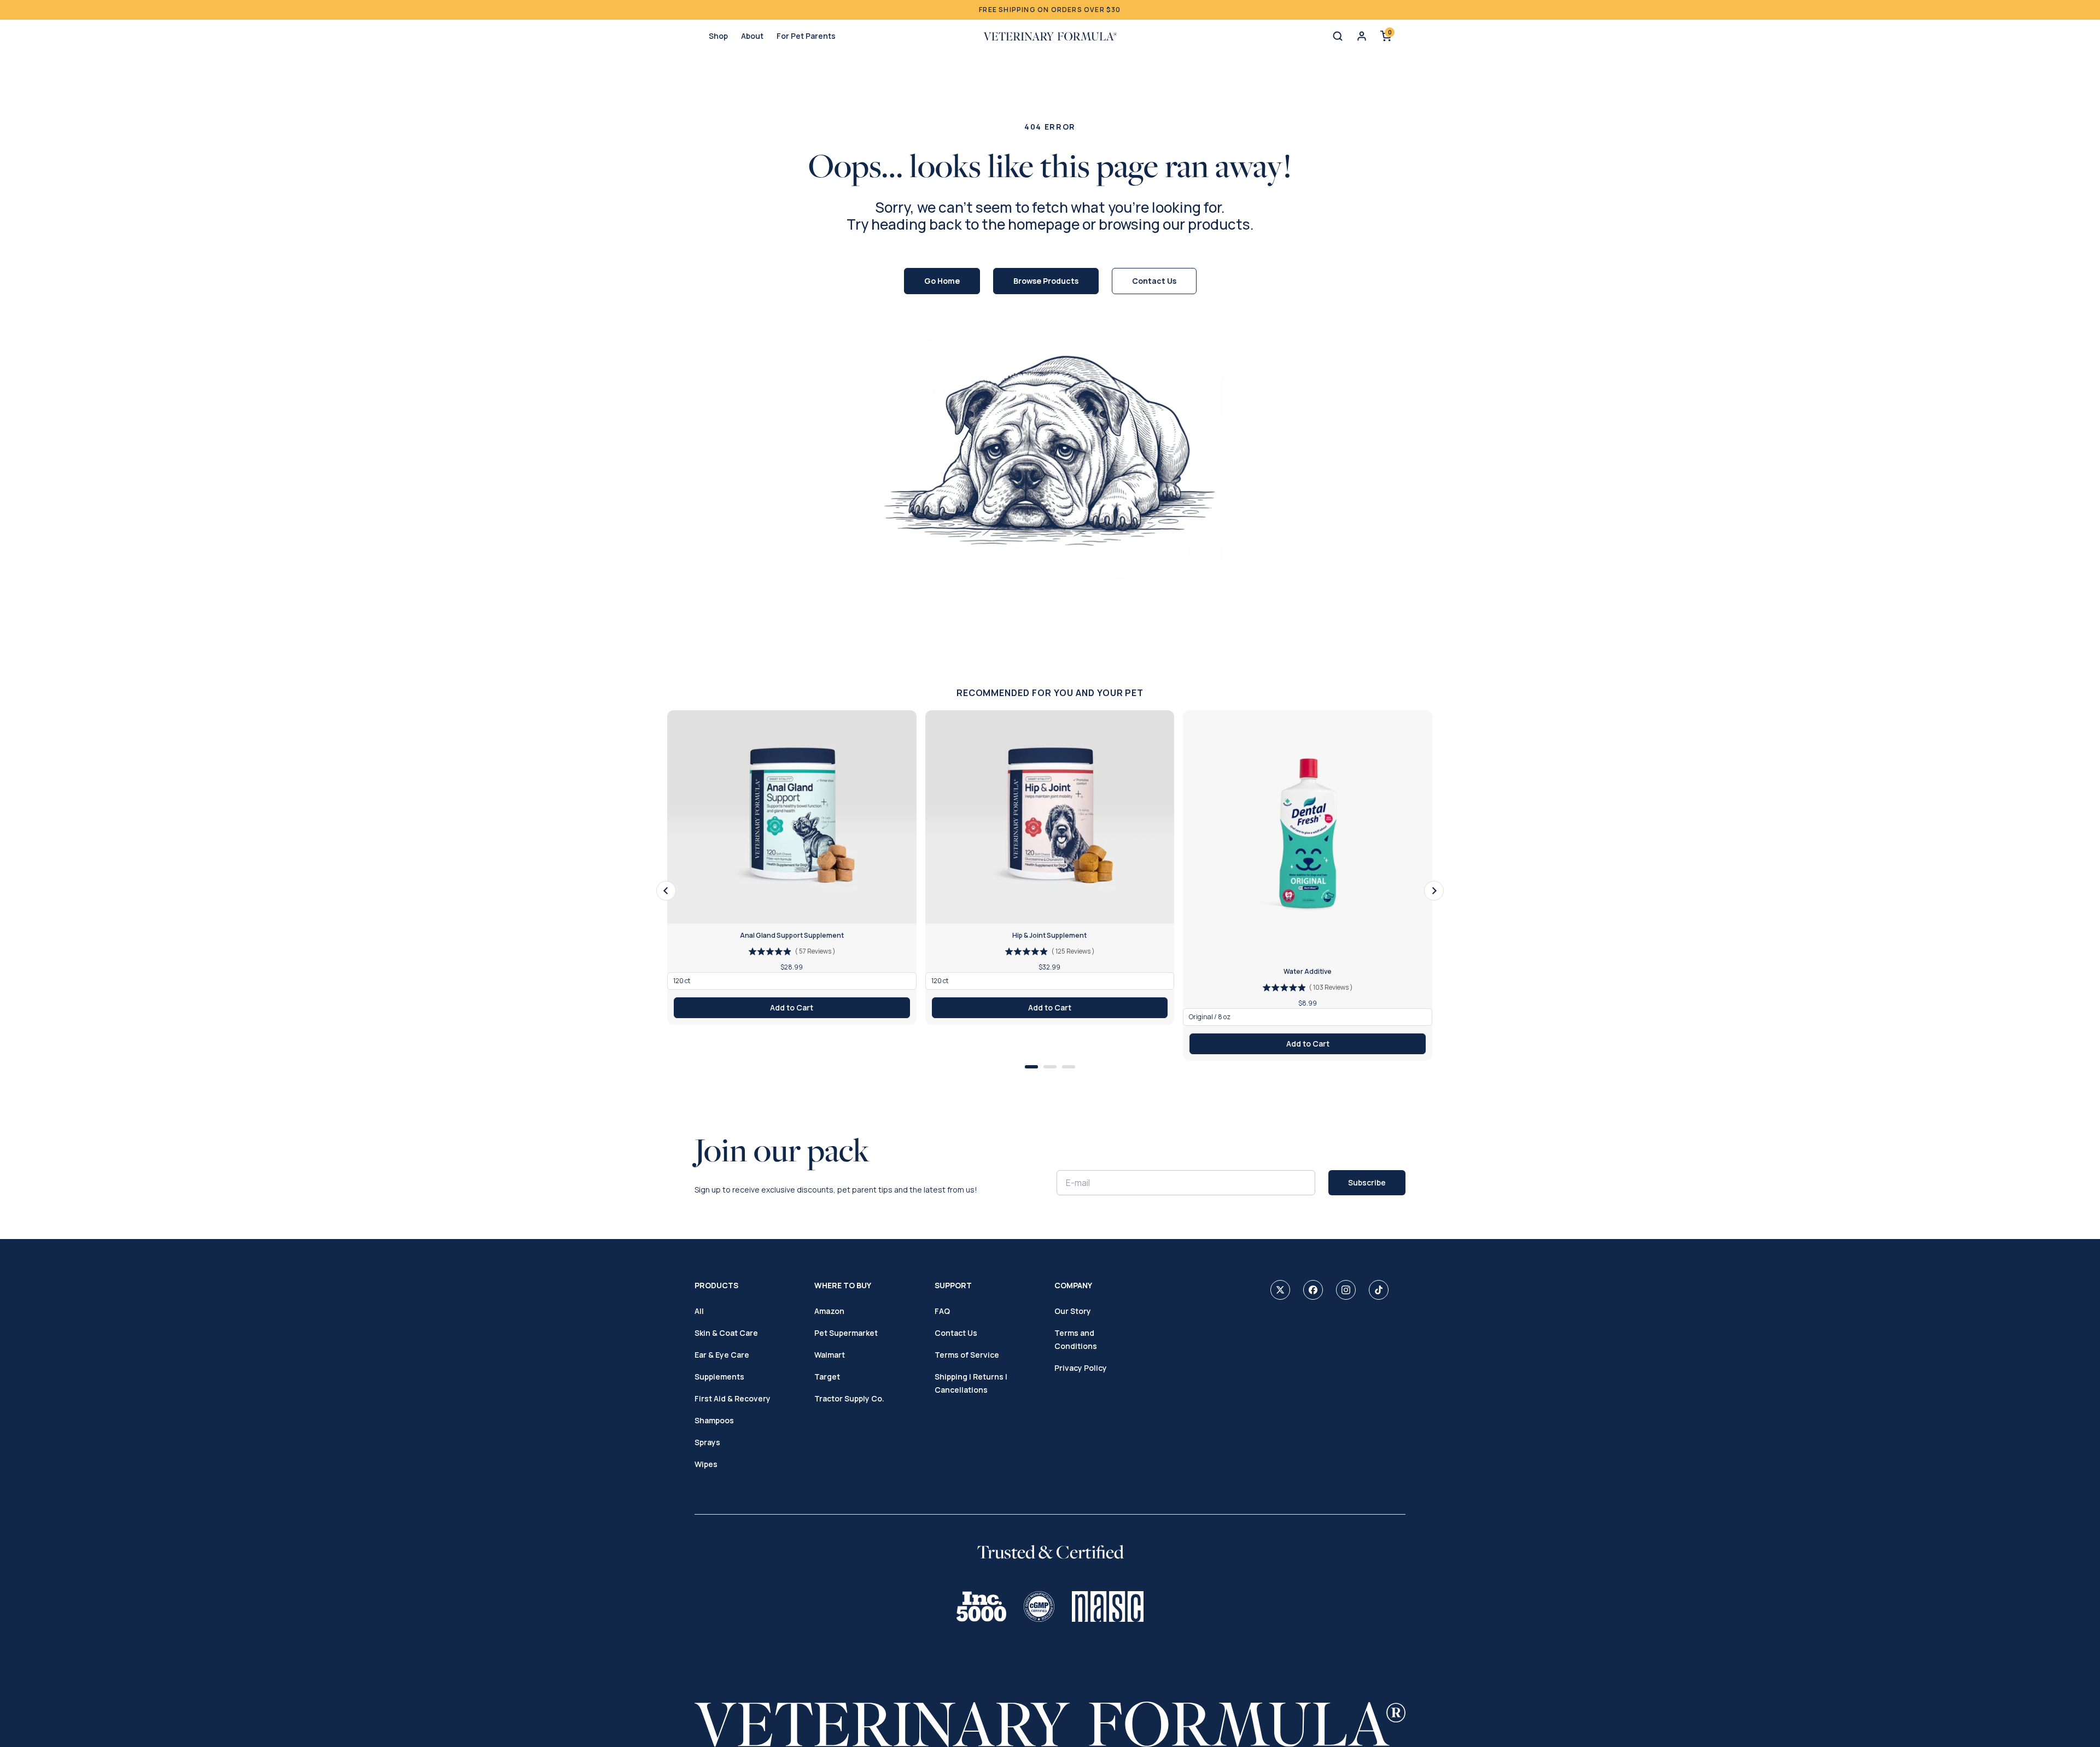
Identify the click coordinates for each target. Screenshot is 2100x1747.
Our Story (1073, 1311)
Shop (718, 36)
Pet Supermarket (846, 1333)
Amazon (829, 1311)
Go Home (942, 281)
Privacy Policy (1081, 1368)
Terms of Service (967, 1355)
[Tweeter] (1280, 1290)
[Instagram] (1346, 1290)
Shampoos (714, 1420)
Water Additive (1308, 972)
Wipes (706, 1464)
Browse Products (1046, 281)
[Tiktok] (1379, 1290)
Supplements (719, 1377)
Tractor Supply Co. (849, 1398)
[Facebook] (1313, 1290)
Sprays (707, 1442)
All (699, 1311)
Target (827, 1377)
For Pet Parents (806, 36)
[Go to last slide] (666, 891)
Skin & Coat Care (726, 1333)
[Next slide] (1434, 891)
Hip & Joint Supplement (1049, 936)
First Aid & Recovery (733, 1398)
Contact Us (1154, 281)
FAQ (942, 1311)
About (752, 36)
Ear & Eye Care (722, 1355)
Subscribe (1367, 1182)
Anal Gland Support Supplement (792, 936)
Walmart (830, 1355)
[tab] (1031, 1067)
